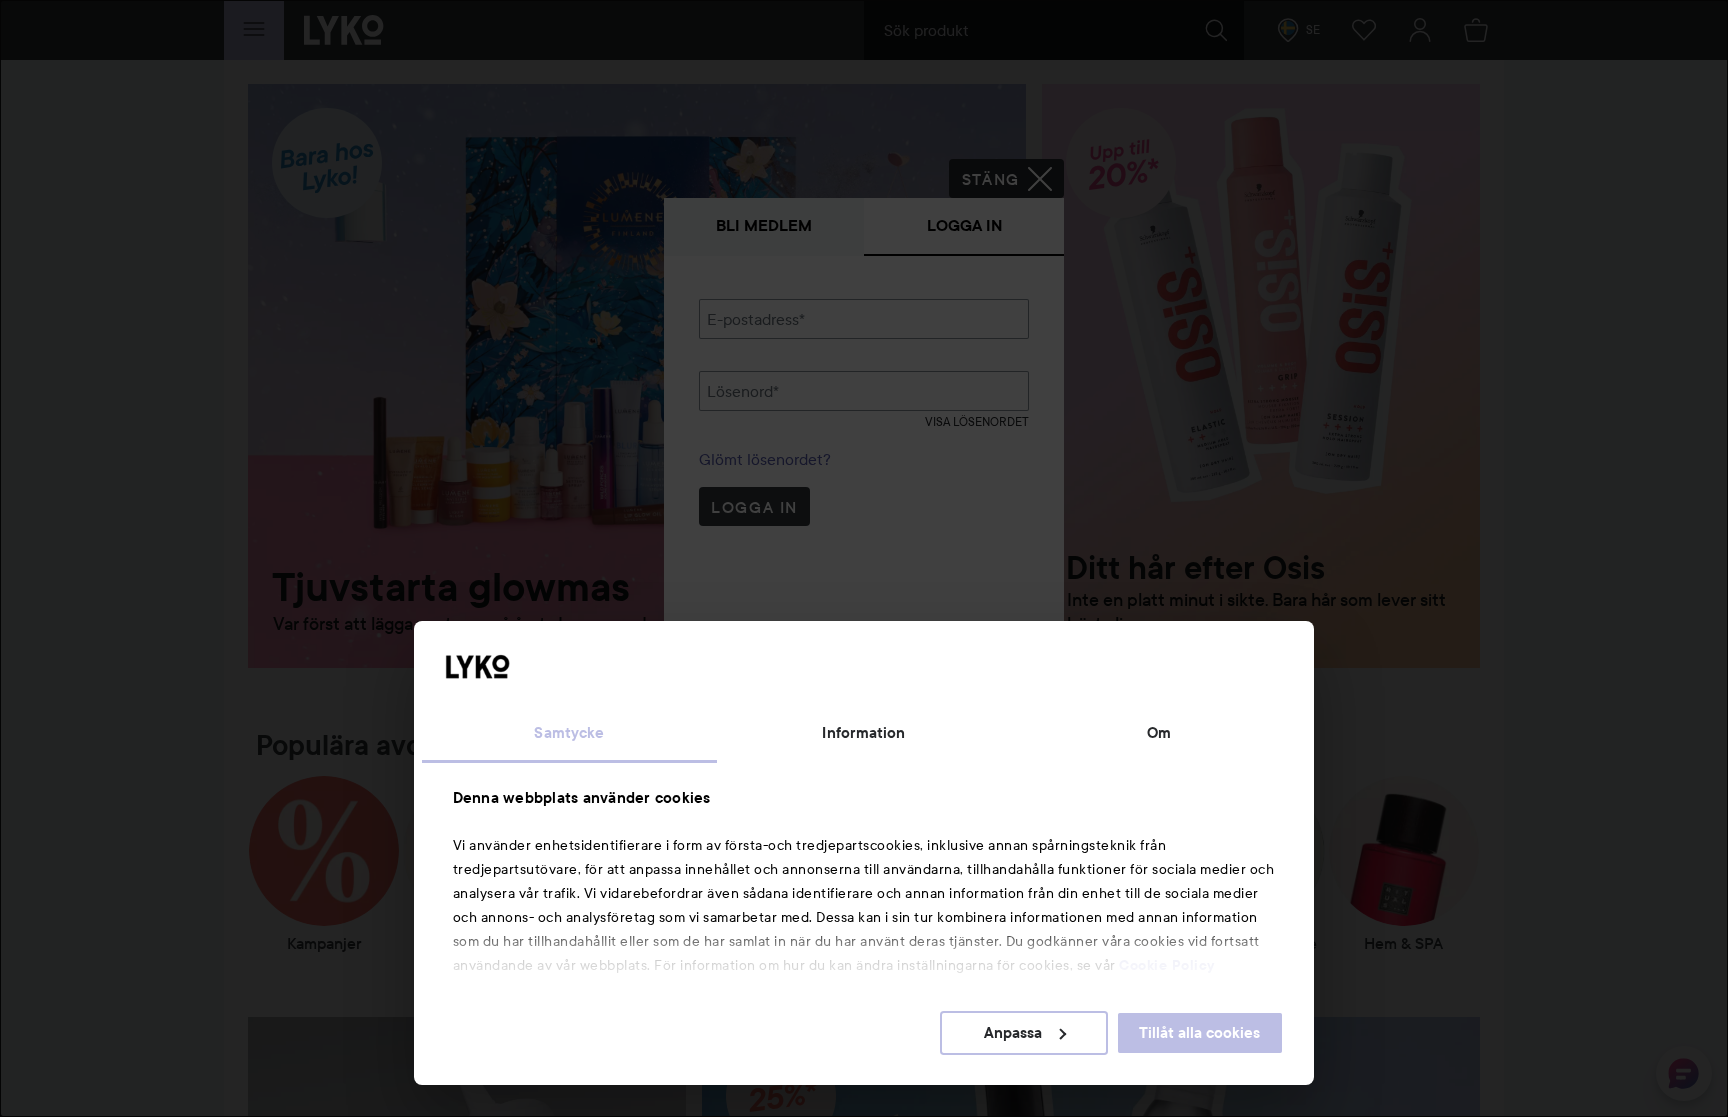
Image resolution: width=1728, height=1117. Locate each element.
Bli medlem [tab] (764, 225)
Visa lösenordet (977, 421)
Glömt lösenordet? (765, 459)
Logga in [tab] (964, 225)
